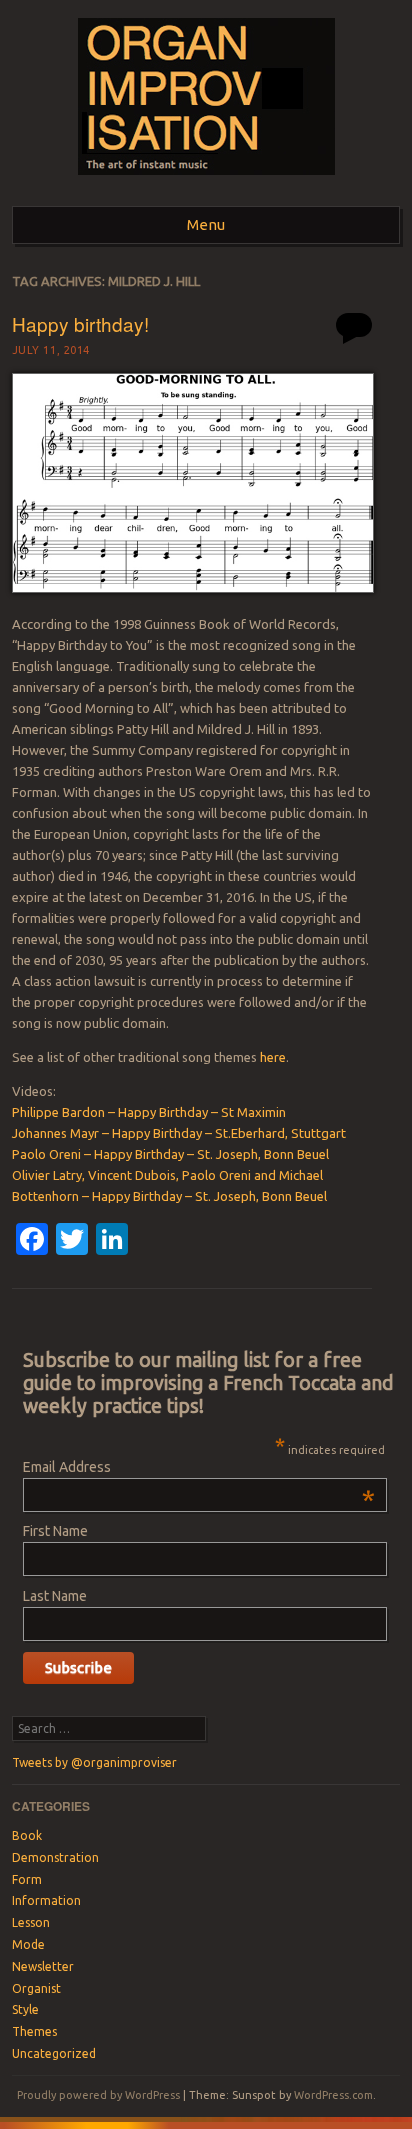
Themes (34, 2031)
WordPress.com (333, 2095)
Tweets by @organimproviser (94, 1762)
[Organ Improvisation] (206, 181)
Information (46, 1900)
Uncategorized (54, 2053)
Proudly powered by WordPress (98, 2095)
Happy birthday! (80, 323)
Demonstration (55, 1857)
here (273, 1057)
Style (25, 2009)
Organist (36, 1988)
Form (27, 1879)
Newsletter (43, 1966)
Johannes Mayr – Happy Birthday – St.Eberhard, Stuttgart (179, 1133)
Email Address (199, 1467)
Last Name (55, 1596)
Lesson (31, 1922)
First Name (55, 1531)
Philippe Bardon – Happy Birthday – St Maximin (149, 1112)
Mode (28, 1944)
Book (27, 1835)
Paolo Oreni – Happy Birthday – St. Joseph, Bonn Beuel (170, 1154)
